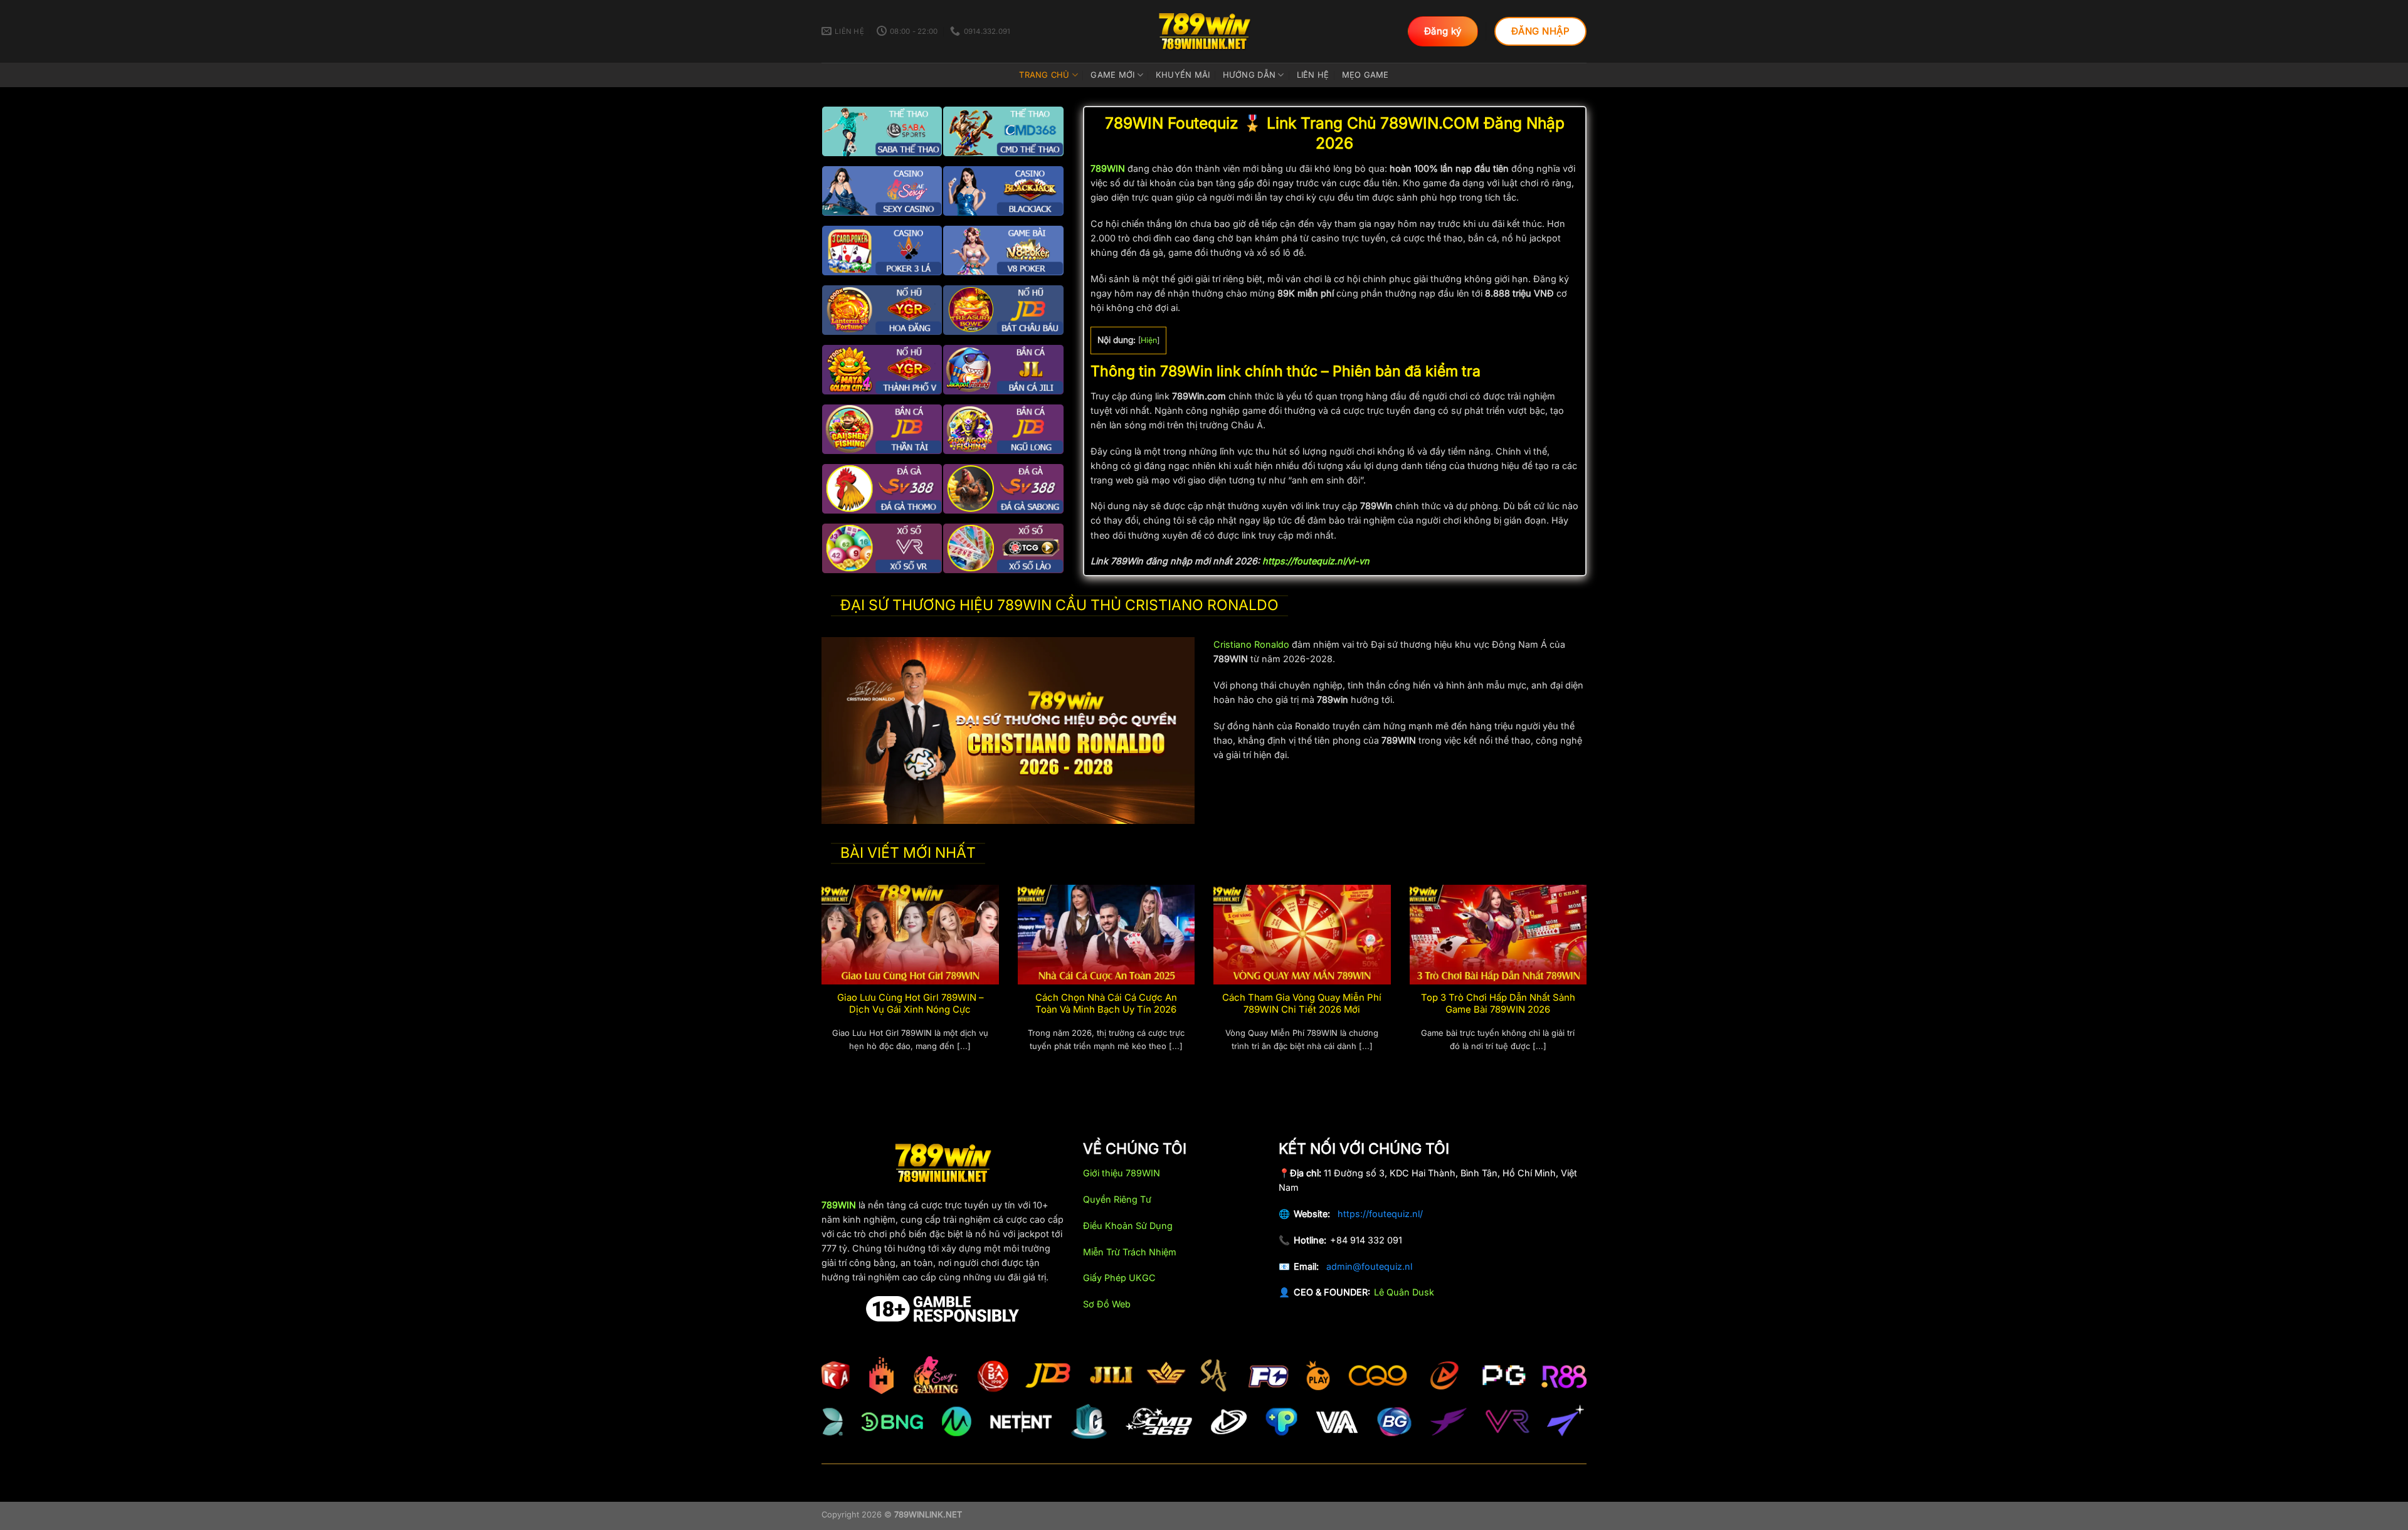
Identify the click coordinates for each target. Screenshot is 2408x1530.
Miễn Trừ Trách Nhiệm (1130, 1252)
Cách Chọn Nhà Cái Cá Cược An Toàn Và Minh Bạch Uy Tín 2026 (1106, 1004)
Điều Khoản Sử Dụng (1128, 1226)
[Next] (1589, 983)
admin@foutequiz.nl (1369, 1266)
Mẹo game (1365, 75)
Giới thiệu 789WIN (1122, 1173)
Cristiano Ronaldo (1251, 644)
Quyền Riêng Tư (1117, 1199)
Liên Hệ (1313, 75)
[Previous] (819, 983)
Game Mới (1112, 75)
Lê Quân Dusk (1404, 1292)
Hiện (1149, 340)
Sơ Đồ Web (1107, 1304)
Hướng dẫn (1249, 75)
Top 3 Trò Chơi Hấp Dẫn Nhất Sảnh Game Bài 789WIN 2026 (1498, 1004)
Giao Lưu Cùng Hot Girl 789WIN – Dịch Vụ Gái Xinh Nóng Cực (910, 1004)
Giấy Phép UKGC (1119, 1278)
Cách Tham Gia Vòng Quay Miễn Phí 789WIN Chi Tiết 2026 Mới (1302, 1004)
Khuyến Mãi (1183, 75)
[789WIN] (1204, 31)
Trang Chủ (1044, 75)
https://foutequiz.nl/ (1380, 1214)
